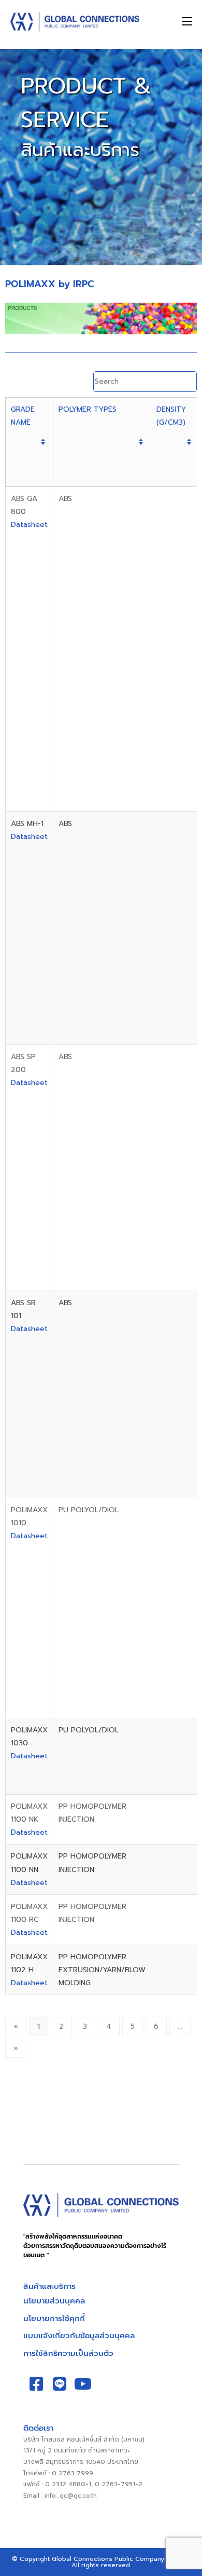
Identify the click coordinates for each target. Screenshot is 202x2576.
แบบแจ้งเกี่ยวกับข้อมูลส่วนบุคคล (79, 2336)
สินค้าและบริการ (49, 2286)
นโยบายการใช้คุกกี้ (54, 2319)
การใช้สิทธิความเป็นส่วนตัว (68, 2353)
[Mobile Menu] (187, 22)
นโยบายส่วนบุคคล (54, 2301)
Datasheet (29, 525)
